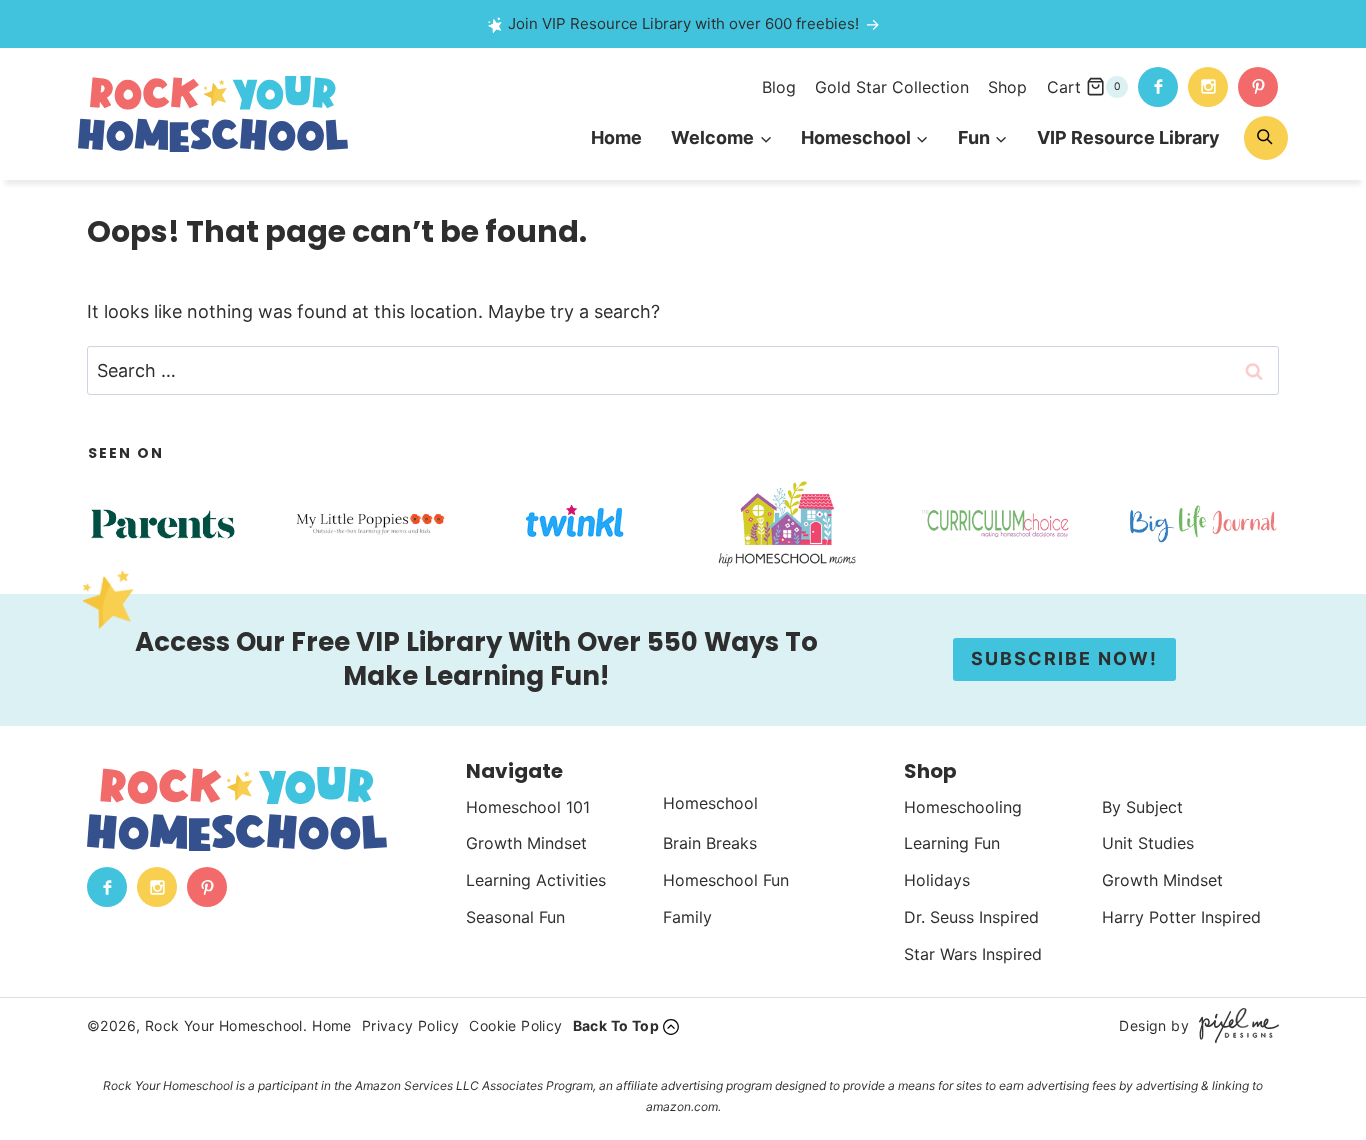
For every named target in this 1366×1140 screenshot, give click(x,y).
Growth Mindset (526, 843)
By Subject (1142, 807)
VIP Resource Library (1128, 137)
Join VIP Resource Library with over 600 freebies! (683, 23)
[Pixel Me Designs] (1234, 1025)
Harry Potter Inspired (1181, 917)
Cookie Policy (515, 1025)
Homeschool (710, 803)
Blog (779, 87)
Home (616, 137)
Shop (1007, 87)
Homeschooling (963, 807)
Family (687, 917)
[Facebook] (1158, 87)
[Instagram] (1208, 87)
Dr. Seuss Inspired (971, 917)
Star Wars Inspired (973, 954)
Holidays (937, 880)
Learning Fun (952, 843)
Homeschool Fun (726, 880)
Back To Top (616, 1025)
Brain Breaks (710, 843)
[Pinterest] (1258, 87)
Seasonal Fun (515, 917)
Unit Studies (1148, 843)
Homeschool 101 (528, 807)
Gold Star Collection (892, 87)
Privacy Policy (411, 1025)
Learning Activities (536, 880)
